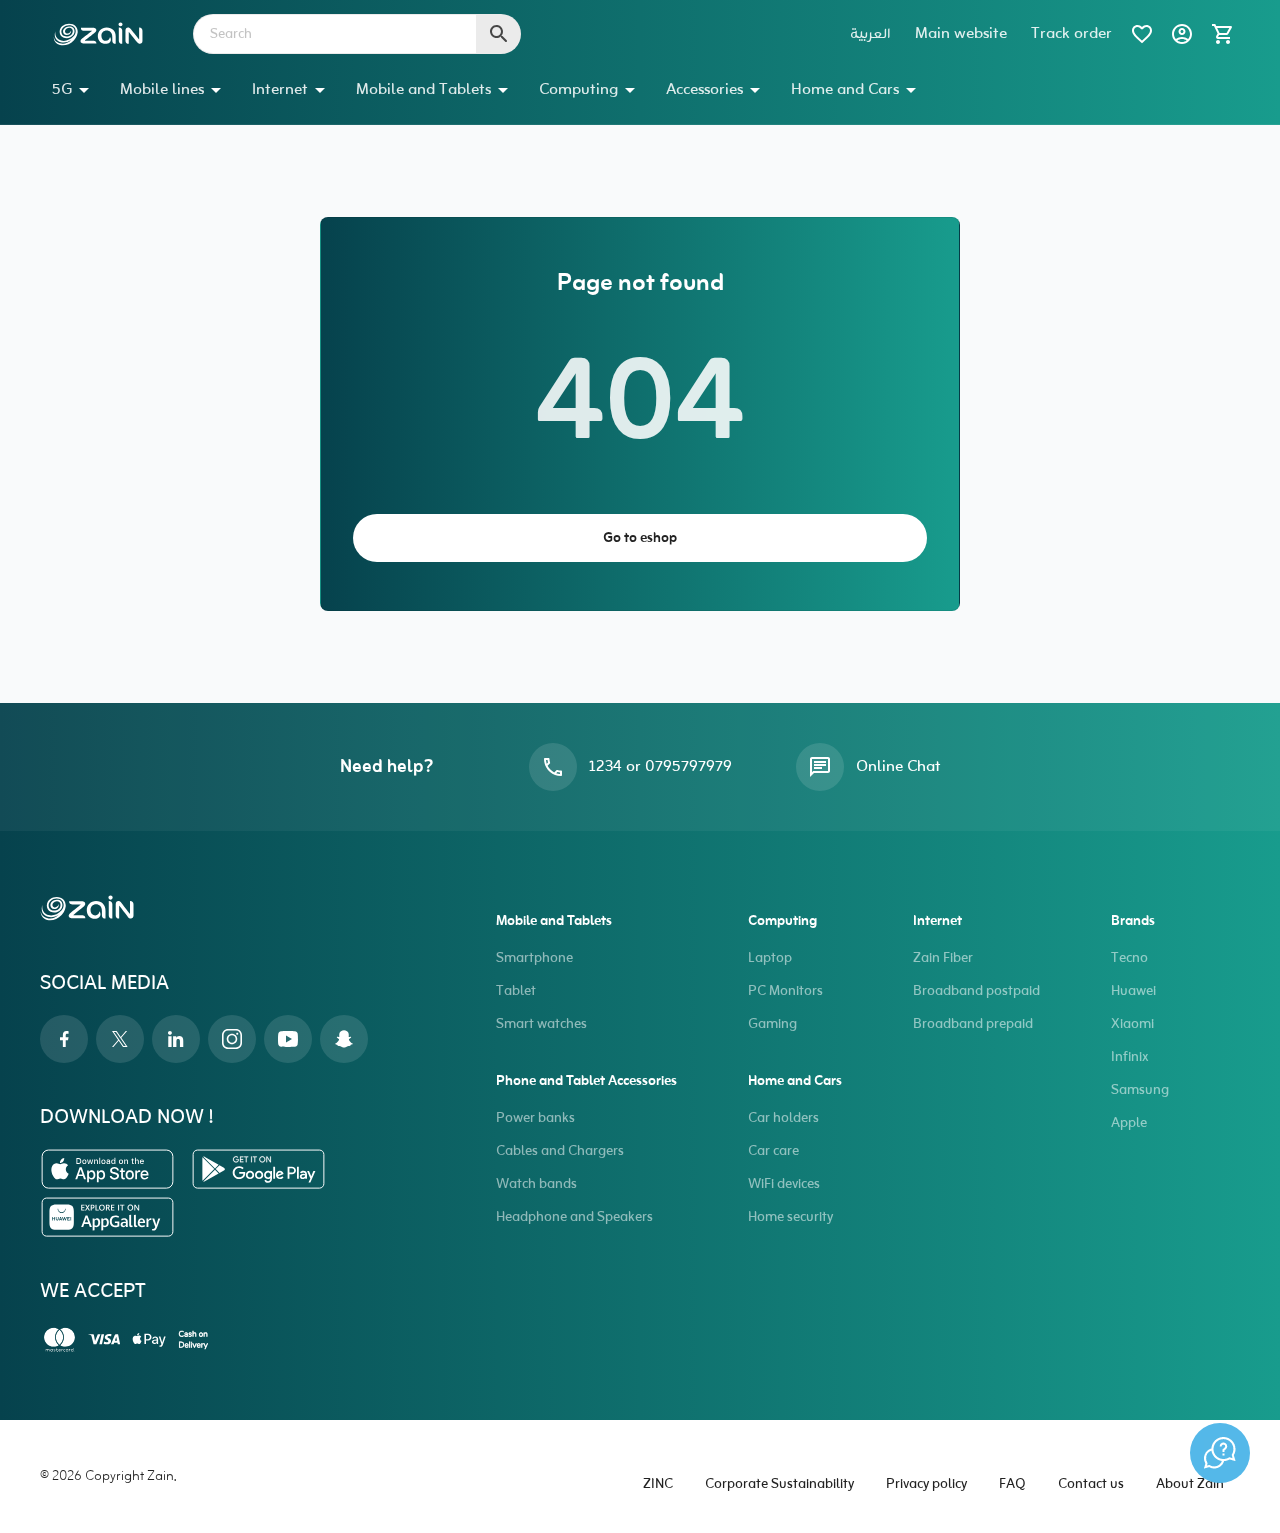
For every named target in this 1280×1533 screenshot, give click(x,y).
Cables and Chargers (560, 1151)
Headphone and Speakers (574, 1217)
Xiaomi (1132, 1024)
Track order (1071, 34)
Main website (961, 34)
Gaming (772, 1024)
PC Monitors (785, 991)
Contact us (1091, 1484)
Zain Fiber (943, 958)
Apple (1129, 1123)
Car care (773, 1151)
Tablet (516, 991)
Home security (790, 1217)
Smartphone (534, 958)
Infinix (1129, 1057)
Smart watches (541, 1024)
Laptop (770, 958)
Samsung (1140, 1090)
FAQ (1012, 1484)
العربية (870, 34)
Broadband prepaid (973, 1024)
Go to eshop (640, 538)
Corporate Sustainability (779, 1484)
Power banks (535, 1118)
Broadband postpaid (976, 991)
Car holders (783, 1118)
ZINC (658, 1484)
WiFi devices (784, 1184)
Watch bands (536, 1184)
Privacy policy (926, 1484)
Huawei (1133, 991)
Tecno (1129, 958)
